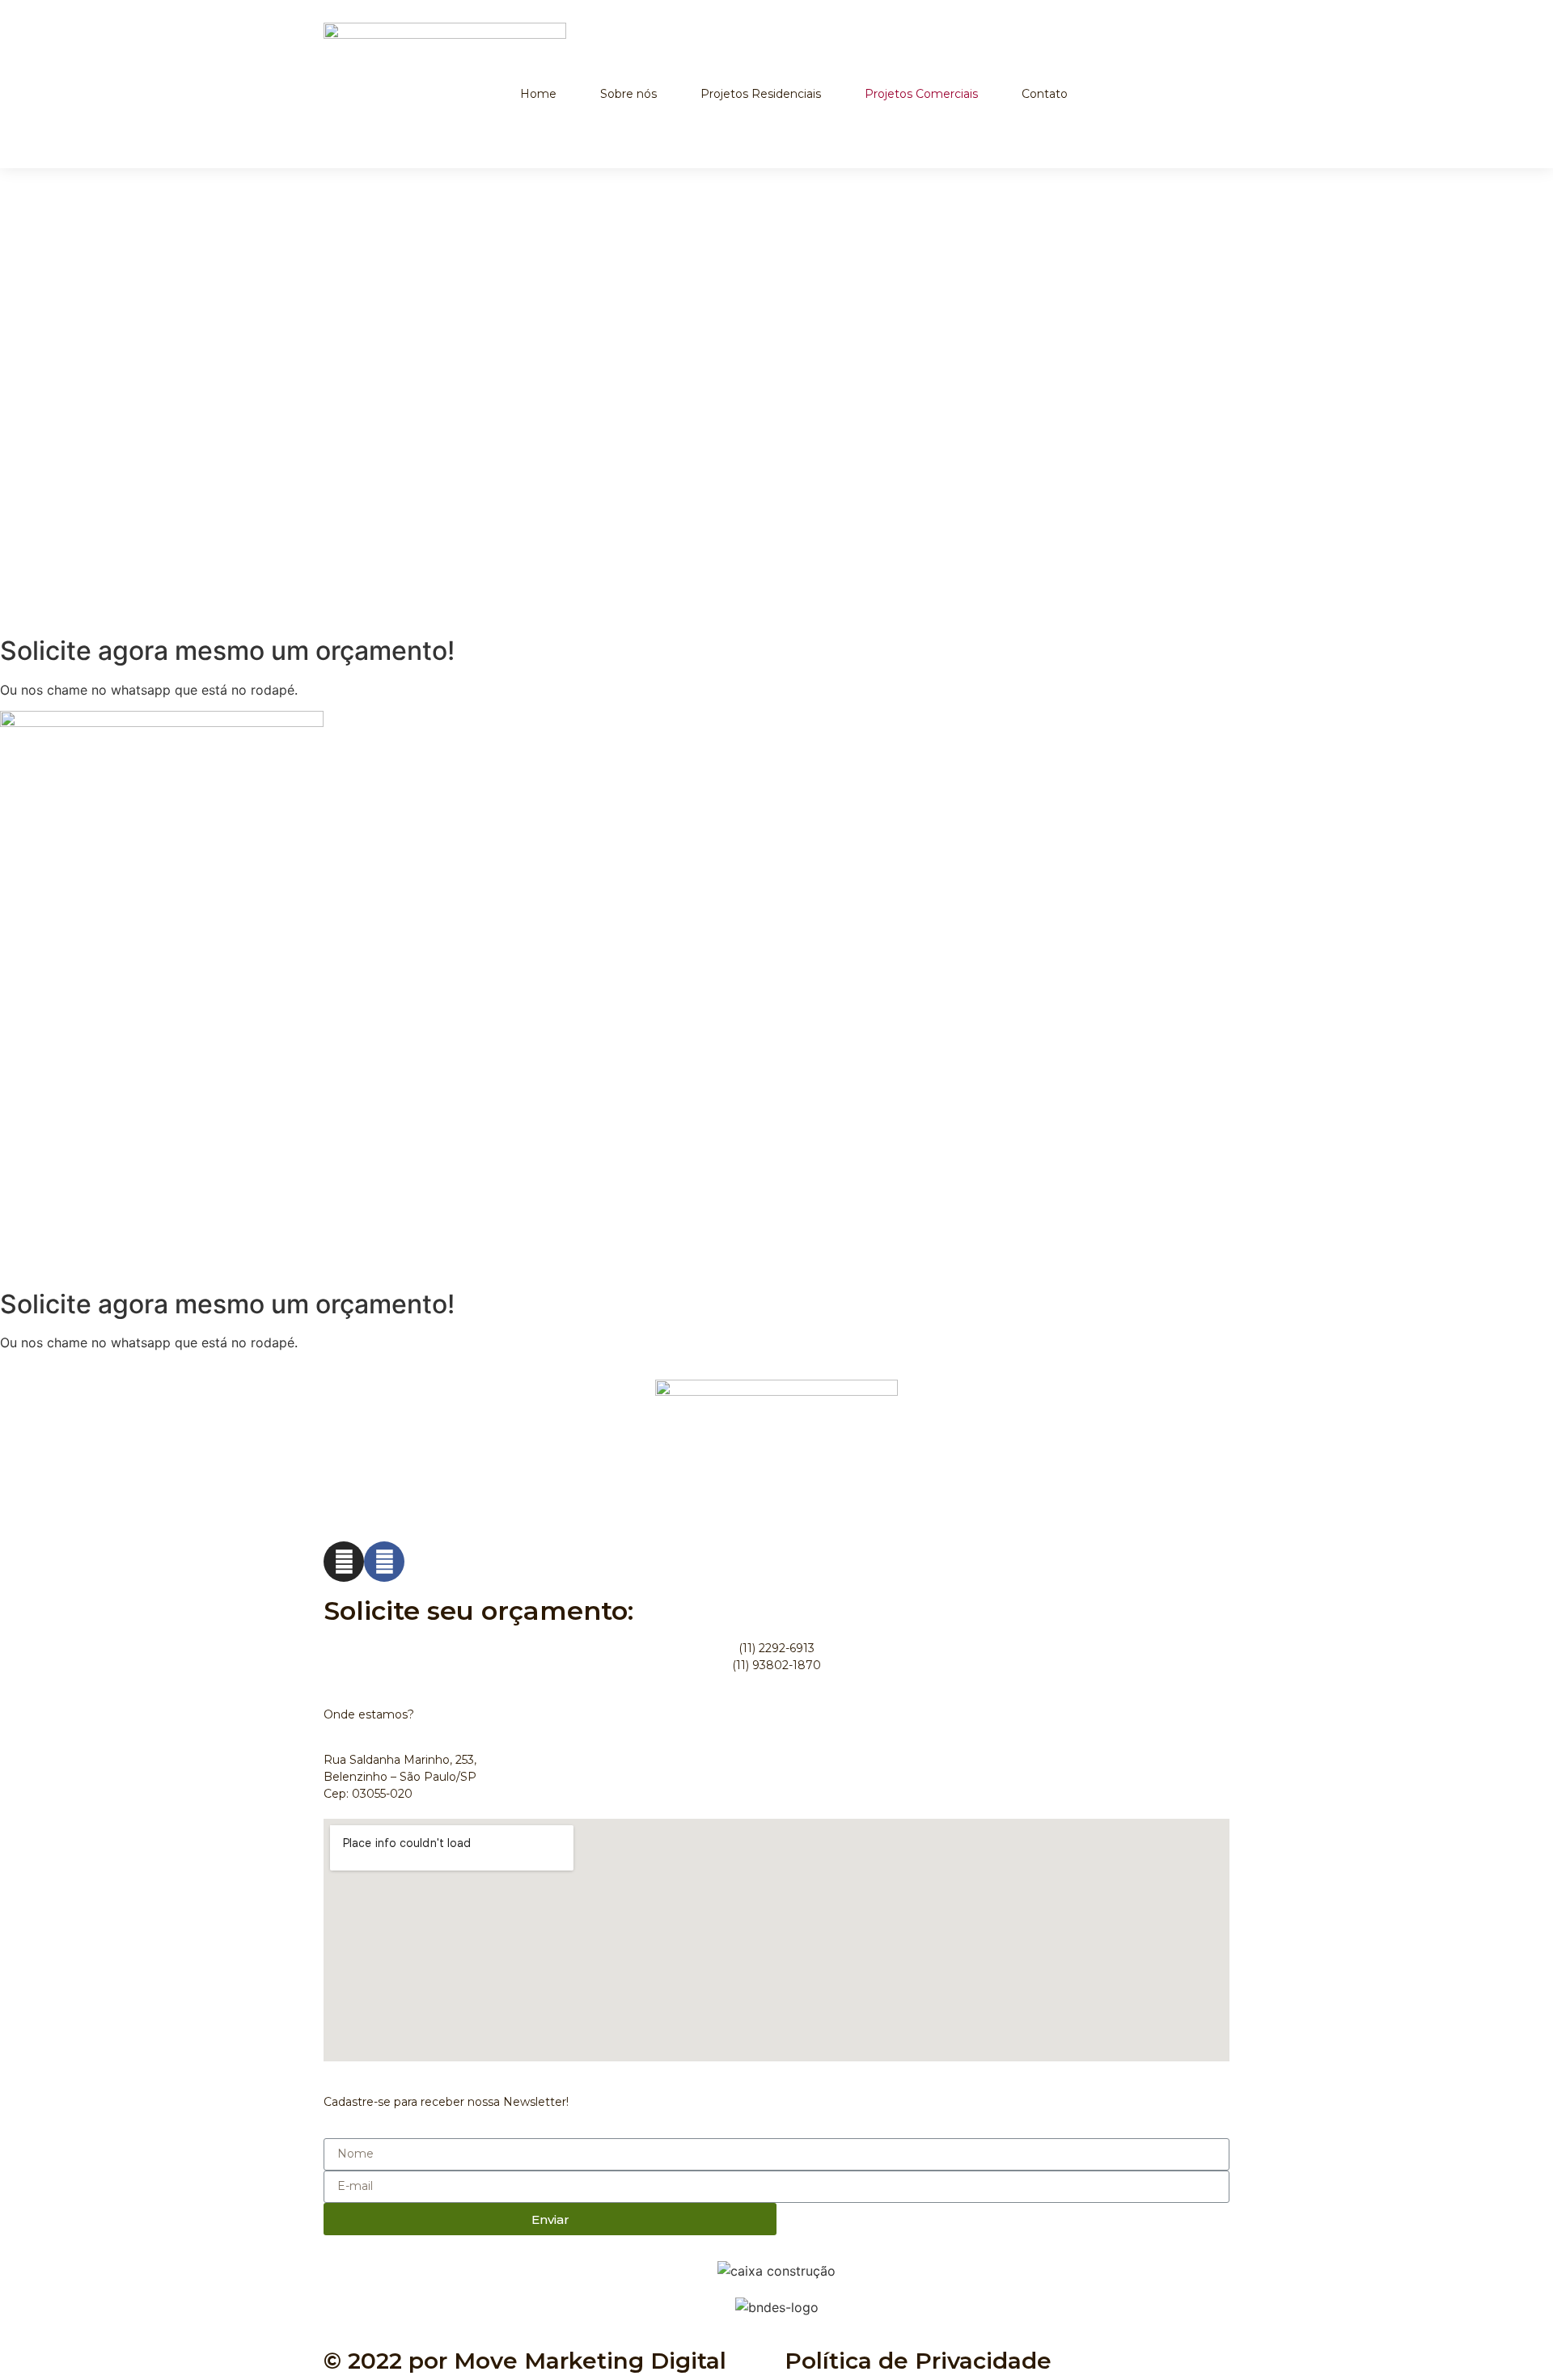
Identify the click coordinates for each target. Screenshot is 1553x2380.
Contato (1045, 94)
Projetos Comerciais (921, 94)
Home (538, 94)
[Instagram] (344, 1562)
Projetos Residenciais (761, 94)
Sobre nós (628, 94)
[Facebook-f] (384, 1562)
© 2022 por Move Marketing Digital (525, 2361)
